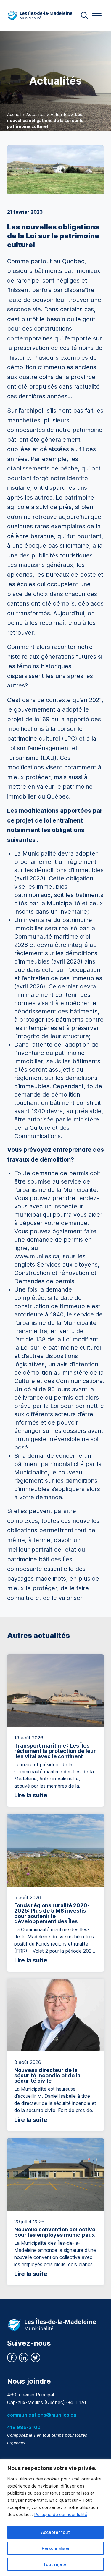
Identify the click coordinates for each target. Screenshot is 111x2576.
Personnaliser (56, 2548)
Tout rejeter (56, 2564)
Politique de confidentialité (61, 2514)
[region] (55, 2518)
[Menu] (97, 16)
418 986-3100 (24, 2427)
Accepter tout (55, 2532)
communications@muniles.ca (42, 2415)
